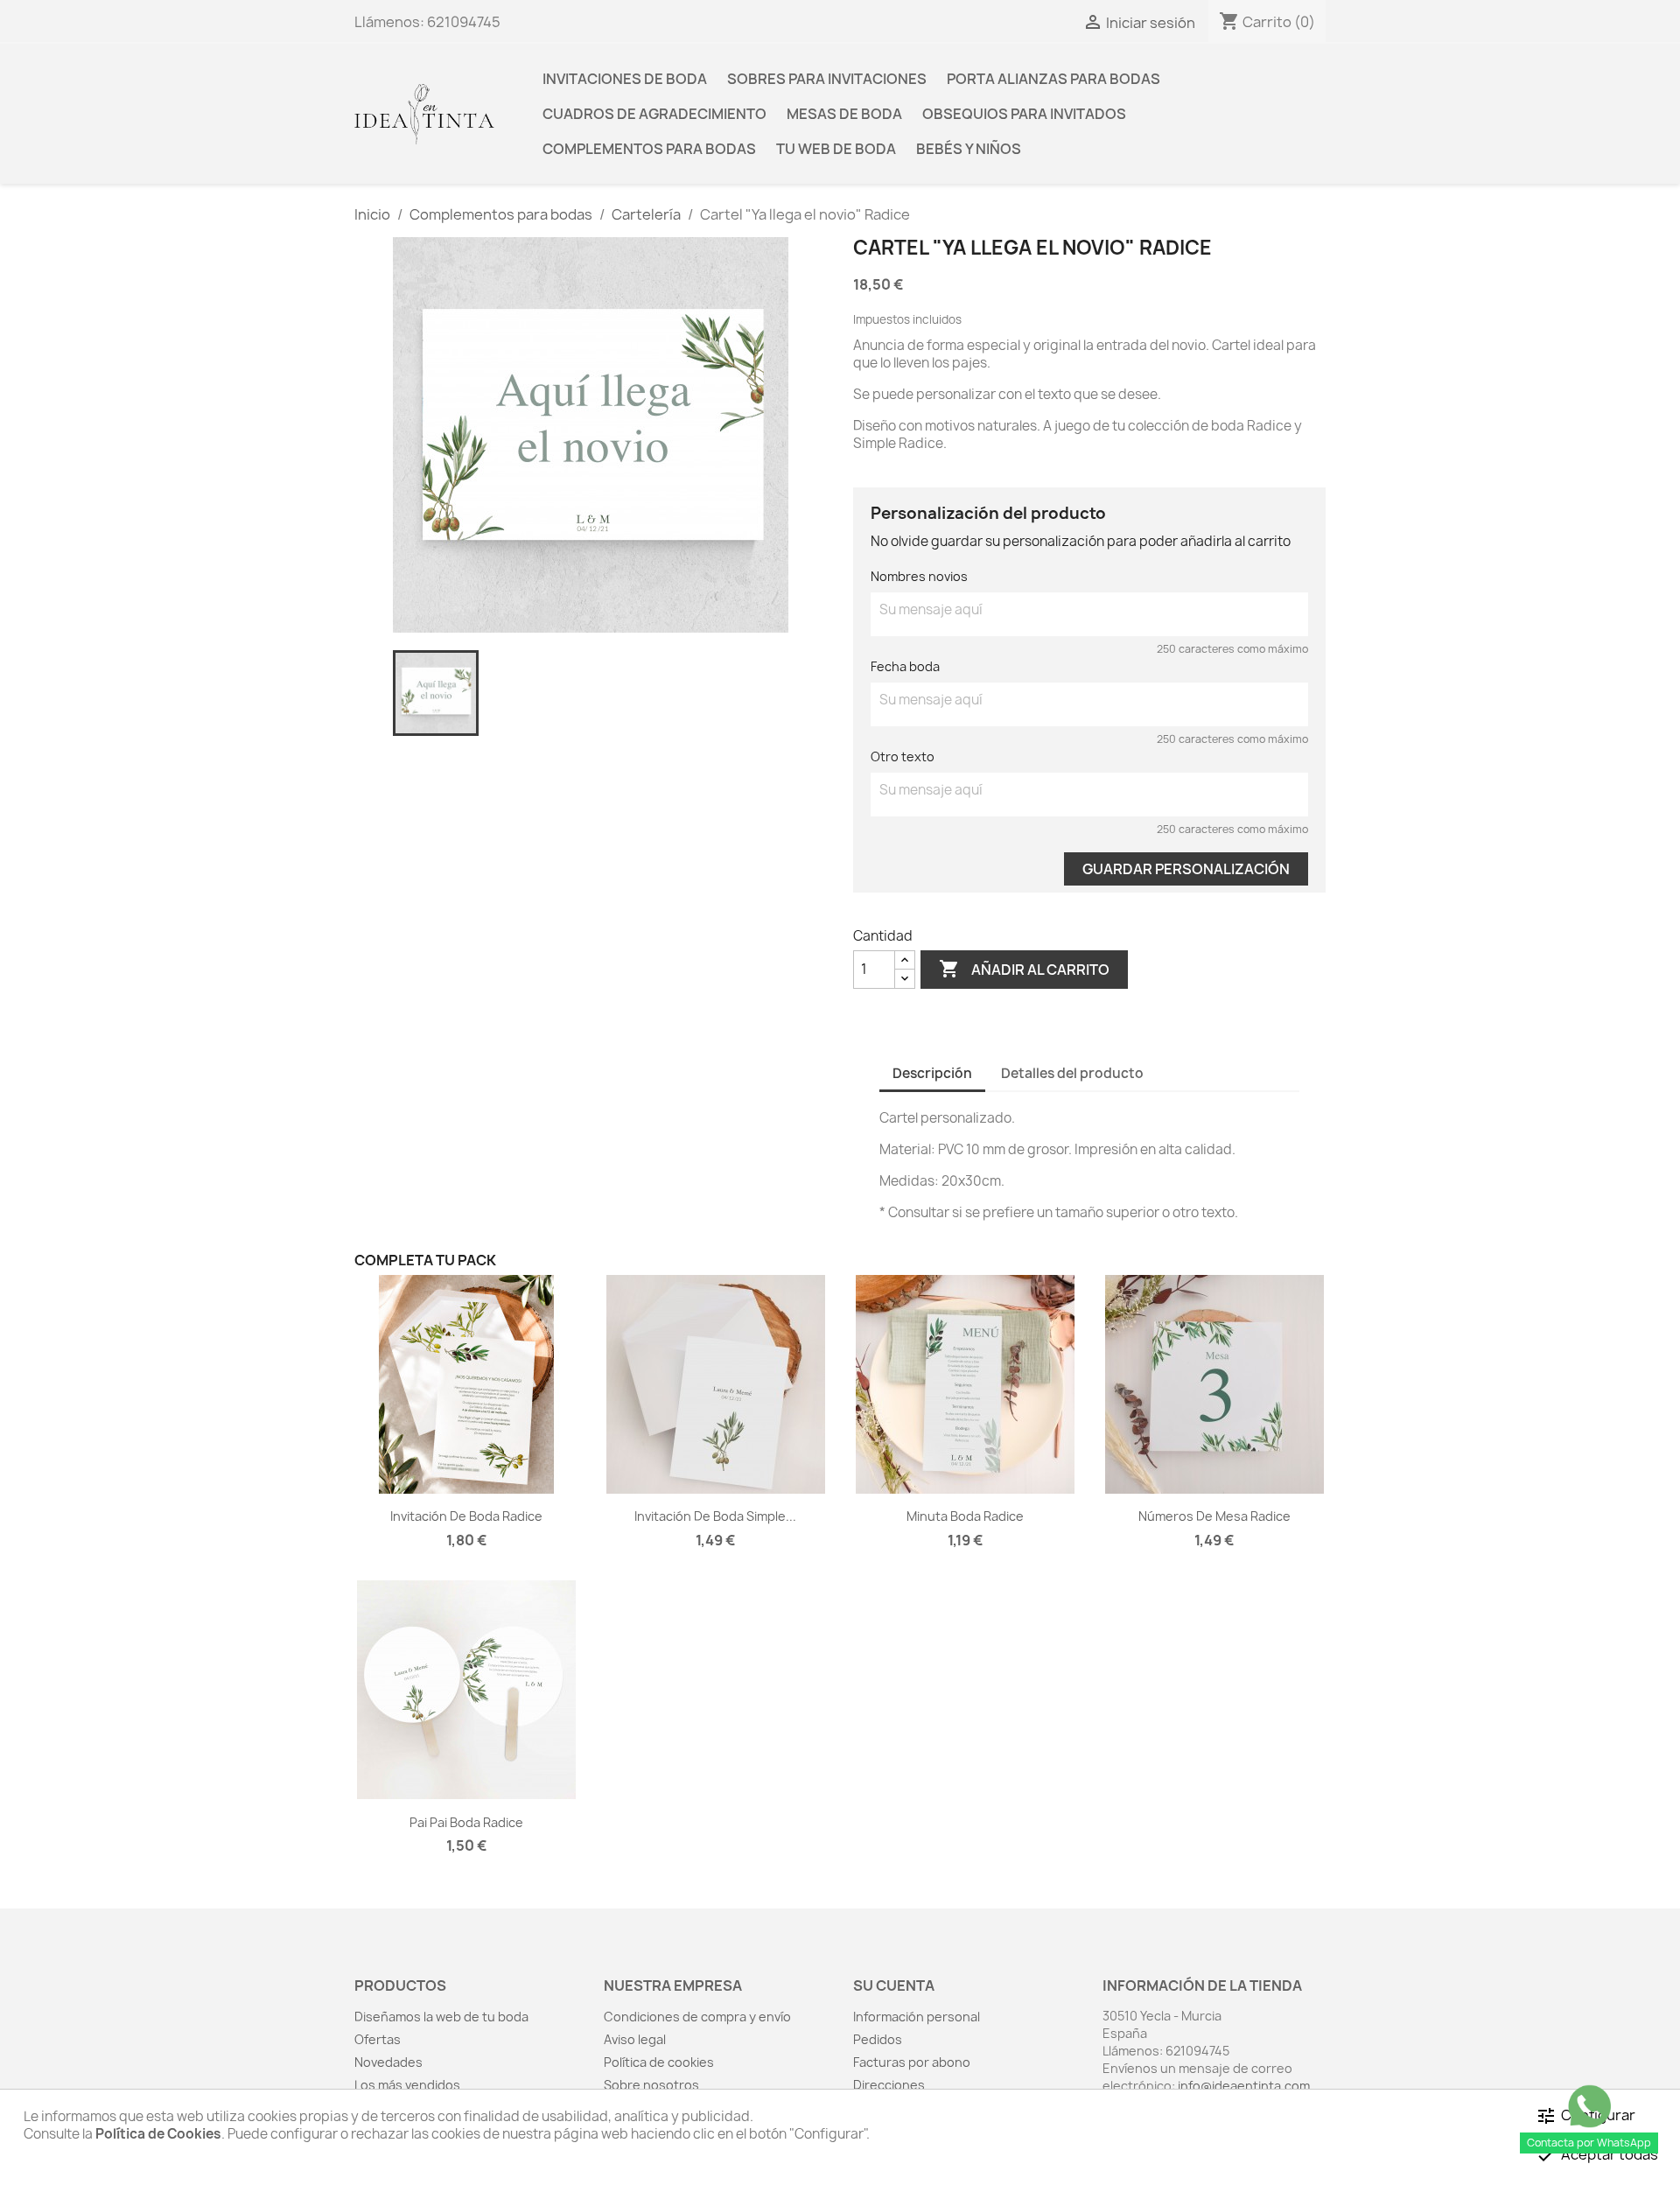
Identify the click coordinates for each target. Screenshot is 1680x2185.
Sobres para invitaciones (827, 79)
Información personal (917, 2017)
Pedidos (878, 2039)
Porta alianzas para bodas (1053, 79)
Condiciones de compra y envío (697, 2017)
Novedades (388, 2062)
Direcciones (889, 2085)
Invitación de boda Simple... (715, 1516)
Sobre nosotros (651, 2085)
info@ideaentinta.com (1244, 2086)
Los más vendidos (407, 2085)
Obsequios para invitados (1024, 114)
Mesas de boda (844, 114)
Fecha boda (905, 666)
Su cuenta (894, 1985)
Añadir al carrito (1024, 969)
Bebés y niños (969, 149)
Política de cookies (659, 2062)
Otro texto (903, 756)
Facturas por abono (912, 2062)
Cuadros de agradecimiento (654, 114)
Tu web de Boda (836, 149)
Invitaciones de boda (625, 79)
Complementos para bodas (649, 149)
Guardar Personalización (1186, 869)
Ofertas (378, 2039)
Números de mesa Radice (1214, 1516)
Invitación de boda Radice (466, 1516)
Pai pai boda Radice (466, 1822)
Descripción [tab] (932, 1073)
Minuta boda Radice (965, 1516)
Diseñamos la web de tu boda (441, 2017)
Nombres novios (919, 576)
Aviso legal (635, 2039)
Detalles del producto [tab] (1072, 1073)
